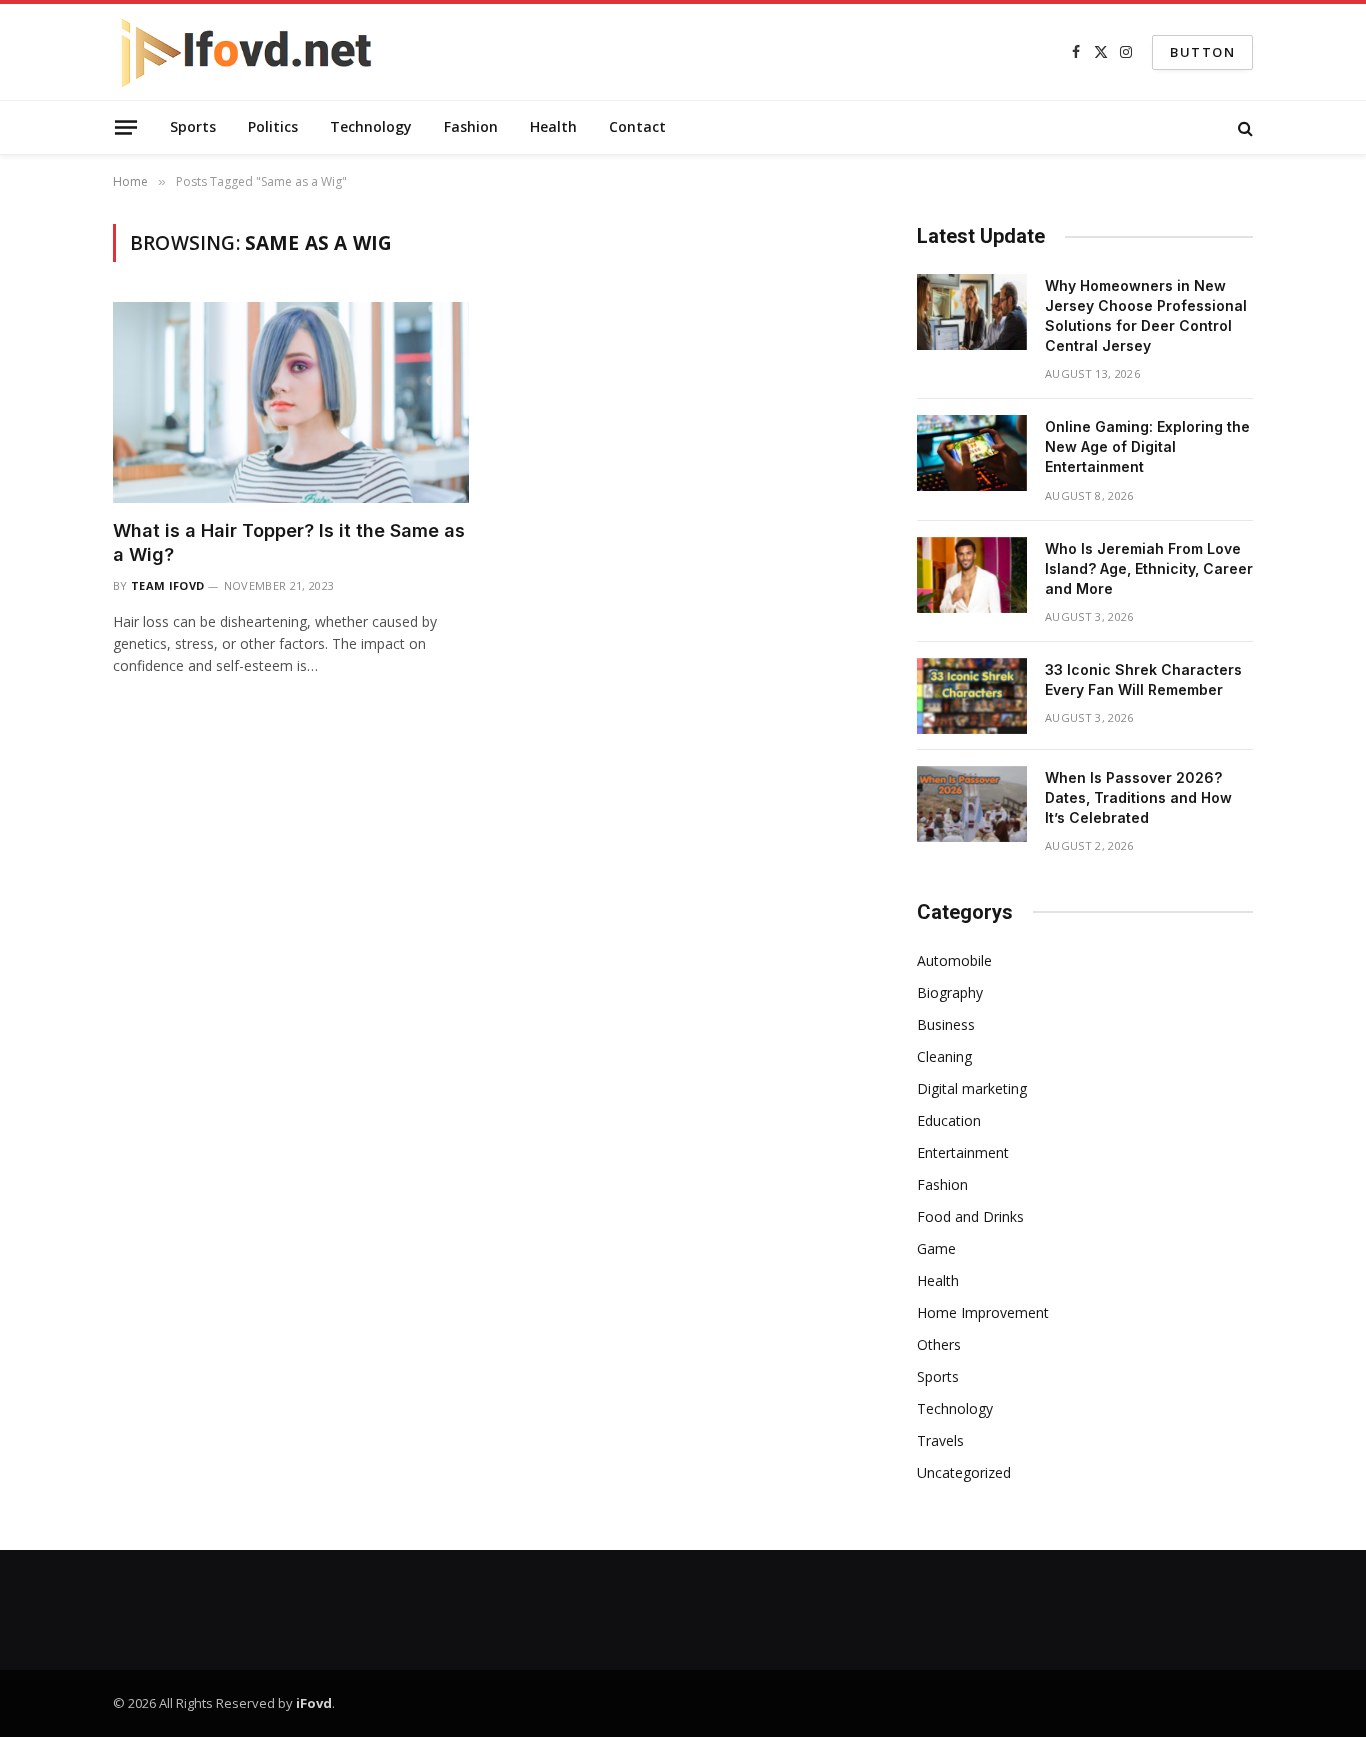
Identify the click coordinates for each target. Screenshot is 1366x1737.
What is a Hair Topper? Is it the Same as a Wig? (289, 542)
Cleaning (944, 1056)
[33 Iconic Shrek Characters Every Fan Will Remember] (972, 696)
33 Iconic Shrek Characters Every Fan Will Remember (1143, 679)
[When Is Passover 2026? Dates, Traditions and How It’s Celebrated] (972, 804)
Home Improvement (983, 1312)
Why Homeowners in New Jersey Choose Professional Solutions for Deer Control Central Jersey (1146, 315)
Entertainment (963, 1152)
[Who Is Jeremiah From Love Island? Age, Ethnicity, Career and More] (972, 575)
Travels (940, 1440)
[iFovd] (247, 52)
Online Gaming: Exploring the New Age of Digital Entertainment (1147, 446)
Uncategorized (964, 1472)
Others (939, 1344)
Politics (273, 126)
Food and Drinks (970, 1216)
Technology (371, 126)
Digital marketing (972, 1088)
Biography (950, 992)
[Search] (1243, 127)
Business (946, 1024)
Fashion (471, 126)
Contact (637, 126)
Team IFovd (167, 585)
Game (936, 1248)
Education (949, 1120)
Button (1202, 52)
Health (553, 126)
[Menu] (126, 127)
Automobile (954, 960)
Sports (193, 126)
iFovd (314, 1703)
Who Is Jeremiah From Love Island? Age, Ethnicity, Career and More (1149, 568)
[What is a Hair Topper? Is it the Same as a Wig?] (291, 402)
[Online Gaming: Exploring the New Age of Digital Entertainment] (972, 453)
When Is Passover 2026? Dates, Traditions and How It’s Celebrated (1138, 797)
